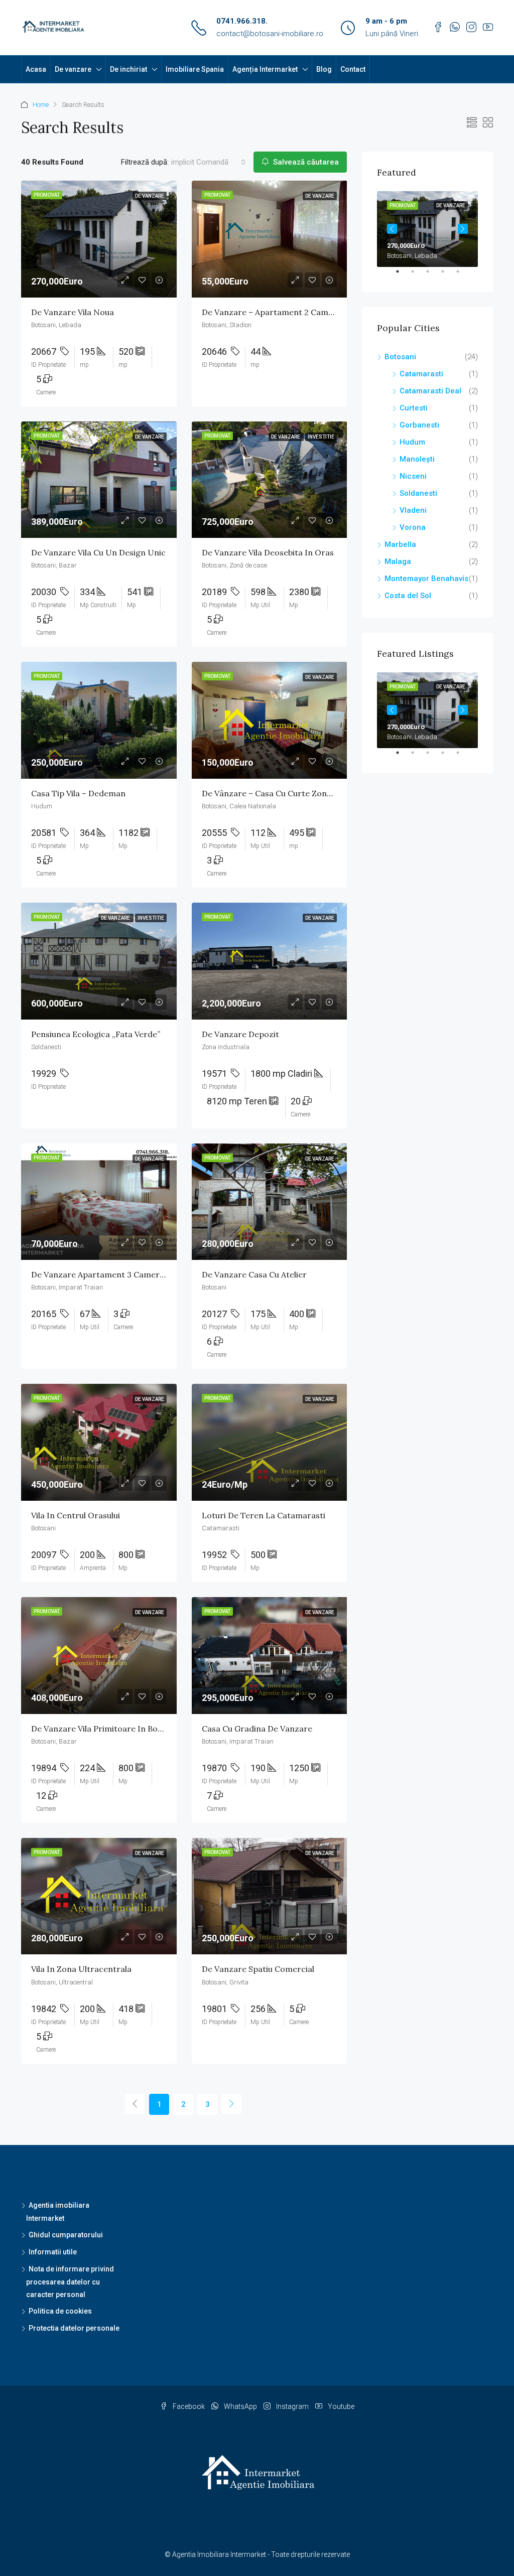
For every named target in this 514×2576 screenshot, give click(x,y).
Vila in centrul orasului (76, 1515)
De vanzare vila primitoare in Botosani (106, 1729)
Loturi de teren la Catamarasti (264, 1515)
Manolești (417, 459)
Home (41, 105)
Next (463, 229)
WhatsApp (240, 2406)
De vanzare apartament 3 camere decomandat (124, 1274)
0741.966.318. (242, 21)
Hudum (412, 442)
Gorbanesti (419, 425)
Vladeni (413, 510)
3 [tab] (433, 275)
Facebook (189, 2406)
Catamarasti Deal (430, 391)
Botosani (400, 357)
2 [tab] (418, 275)
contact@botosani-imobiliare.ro (270, 34)
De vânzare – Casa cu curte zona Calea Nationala (298, 793)
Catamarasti (421, 374)
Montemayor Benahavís (426, 579)
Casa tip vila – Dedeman (78, 793)
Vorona (413, 527)
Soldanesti (418, 493)
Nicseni (413, 476)
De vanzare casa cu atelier (254, 1274)
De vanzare (73, 69)
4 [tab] (448, 275)
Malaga (398, 561)
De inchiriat (128, 69)
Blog (324, 69)
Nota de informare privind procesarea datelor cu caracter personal (70, 2282)
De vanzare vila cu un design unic (98, 552)
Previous (392, 229)
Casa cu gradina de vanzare (257, 1729)
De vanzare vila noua (73, 312)
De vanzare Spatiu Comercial (258, 1969)
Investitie (321, 437)
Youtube (340, 2406)
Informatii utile (53, 2252)
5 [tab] (463, 275)
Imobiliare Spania (195, 69)
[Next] (231, 2104)
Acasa (36, 69)
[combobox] (209, 162)
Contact (353, 69)
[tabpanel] (427, 229)
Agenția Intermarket (265, 69)
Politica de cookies (60, 2311)
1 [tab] (403, 275)
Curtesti (414, 408)
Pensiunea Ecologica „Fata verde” (96, 1034)
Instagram (292, 2406)
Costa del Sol (408, 596)
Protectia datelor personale (74, 2328)
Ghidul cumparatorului (66, 2235)
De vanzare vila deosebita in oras (268, 552)
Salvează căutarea (305, 162)
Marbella (400, 544)
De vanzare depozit (240, 1034)
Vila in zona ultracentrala (81, 1969)
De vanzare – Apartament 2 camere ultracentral (297, 312)
